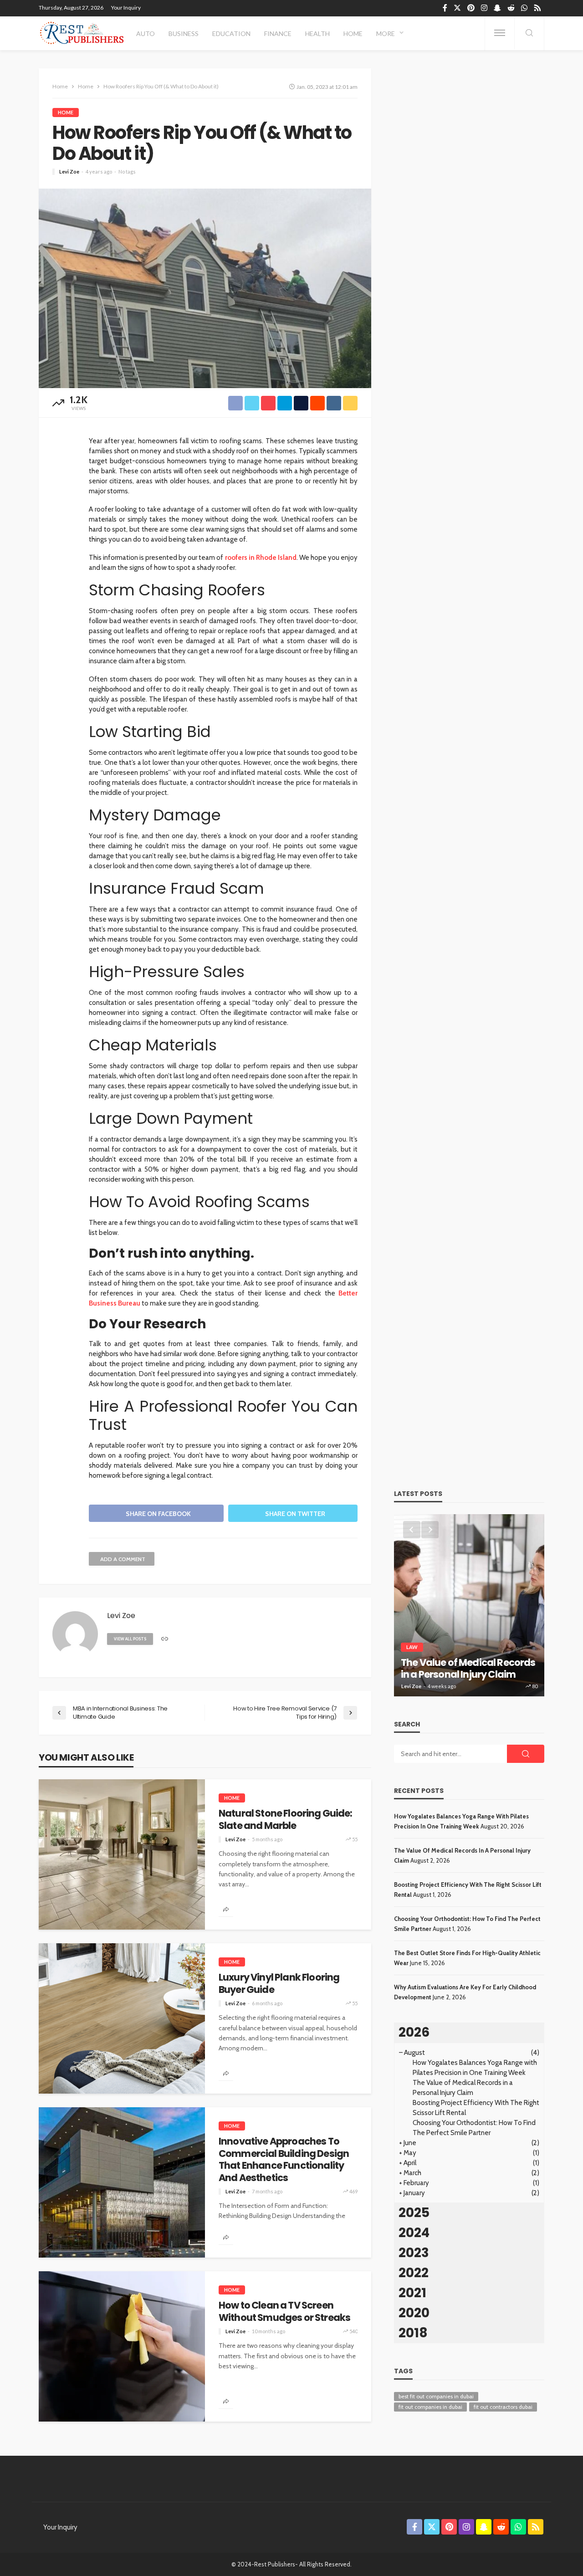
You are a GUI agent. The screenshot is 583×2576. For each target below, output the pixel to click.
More (386, 33)
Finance (278, 33)
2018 (413, 2333)
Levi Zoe (69, 172)
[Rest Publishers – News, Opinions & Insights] (82, 33)
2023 (414, 2253)
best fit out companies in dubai (436, 2396)
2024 (414, 2233)
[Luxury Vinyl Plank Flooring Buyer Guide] (122, 2018)
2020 (414, 2313)
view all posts (130, 1639)
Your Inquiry (126, 8)
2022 (414, 2273)
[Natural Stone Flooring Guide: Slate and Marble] (122, 1854)
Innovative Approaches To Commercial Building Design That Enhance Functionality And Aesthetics (284, 2160)
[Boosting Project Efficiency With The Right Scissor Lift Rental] (469, 1605)
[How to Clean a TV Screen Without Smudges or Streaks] (122, 2346)
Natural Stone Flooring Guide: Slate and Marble (286, 1820)
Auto (146, 33)
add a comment (123, 1559)
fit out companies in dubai (430, 2407)
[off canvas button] (500, 33)
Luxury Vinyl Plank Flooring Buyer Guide (279, 1984)
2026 (414, 2032)
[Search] (529, 33)
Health (317, 33)
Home (353, 33)
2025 (414, 2213)
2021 (412, 2293)
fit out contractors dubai (503, 2407)
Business (184, 33)
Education (231, 33)
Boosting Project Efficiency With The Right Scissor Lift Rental (461, 1662)
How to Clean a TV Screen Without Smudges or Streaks (284, 2312)
